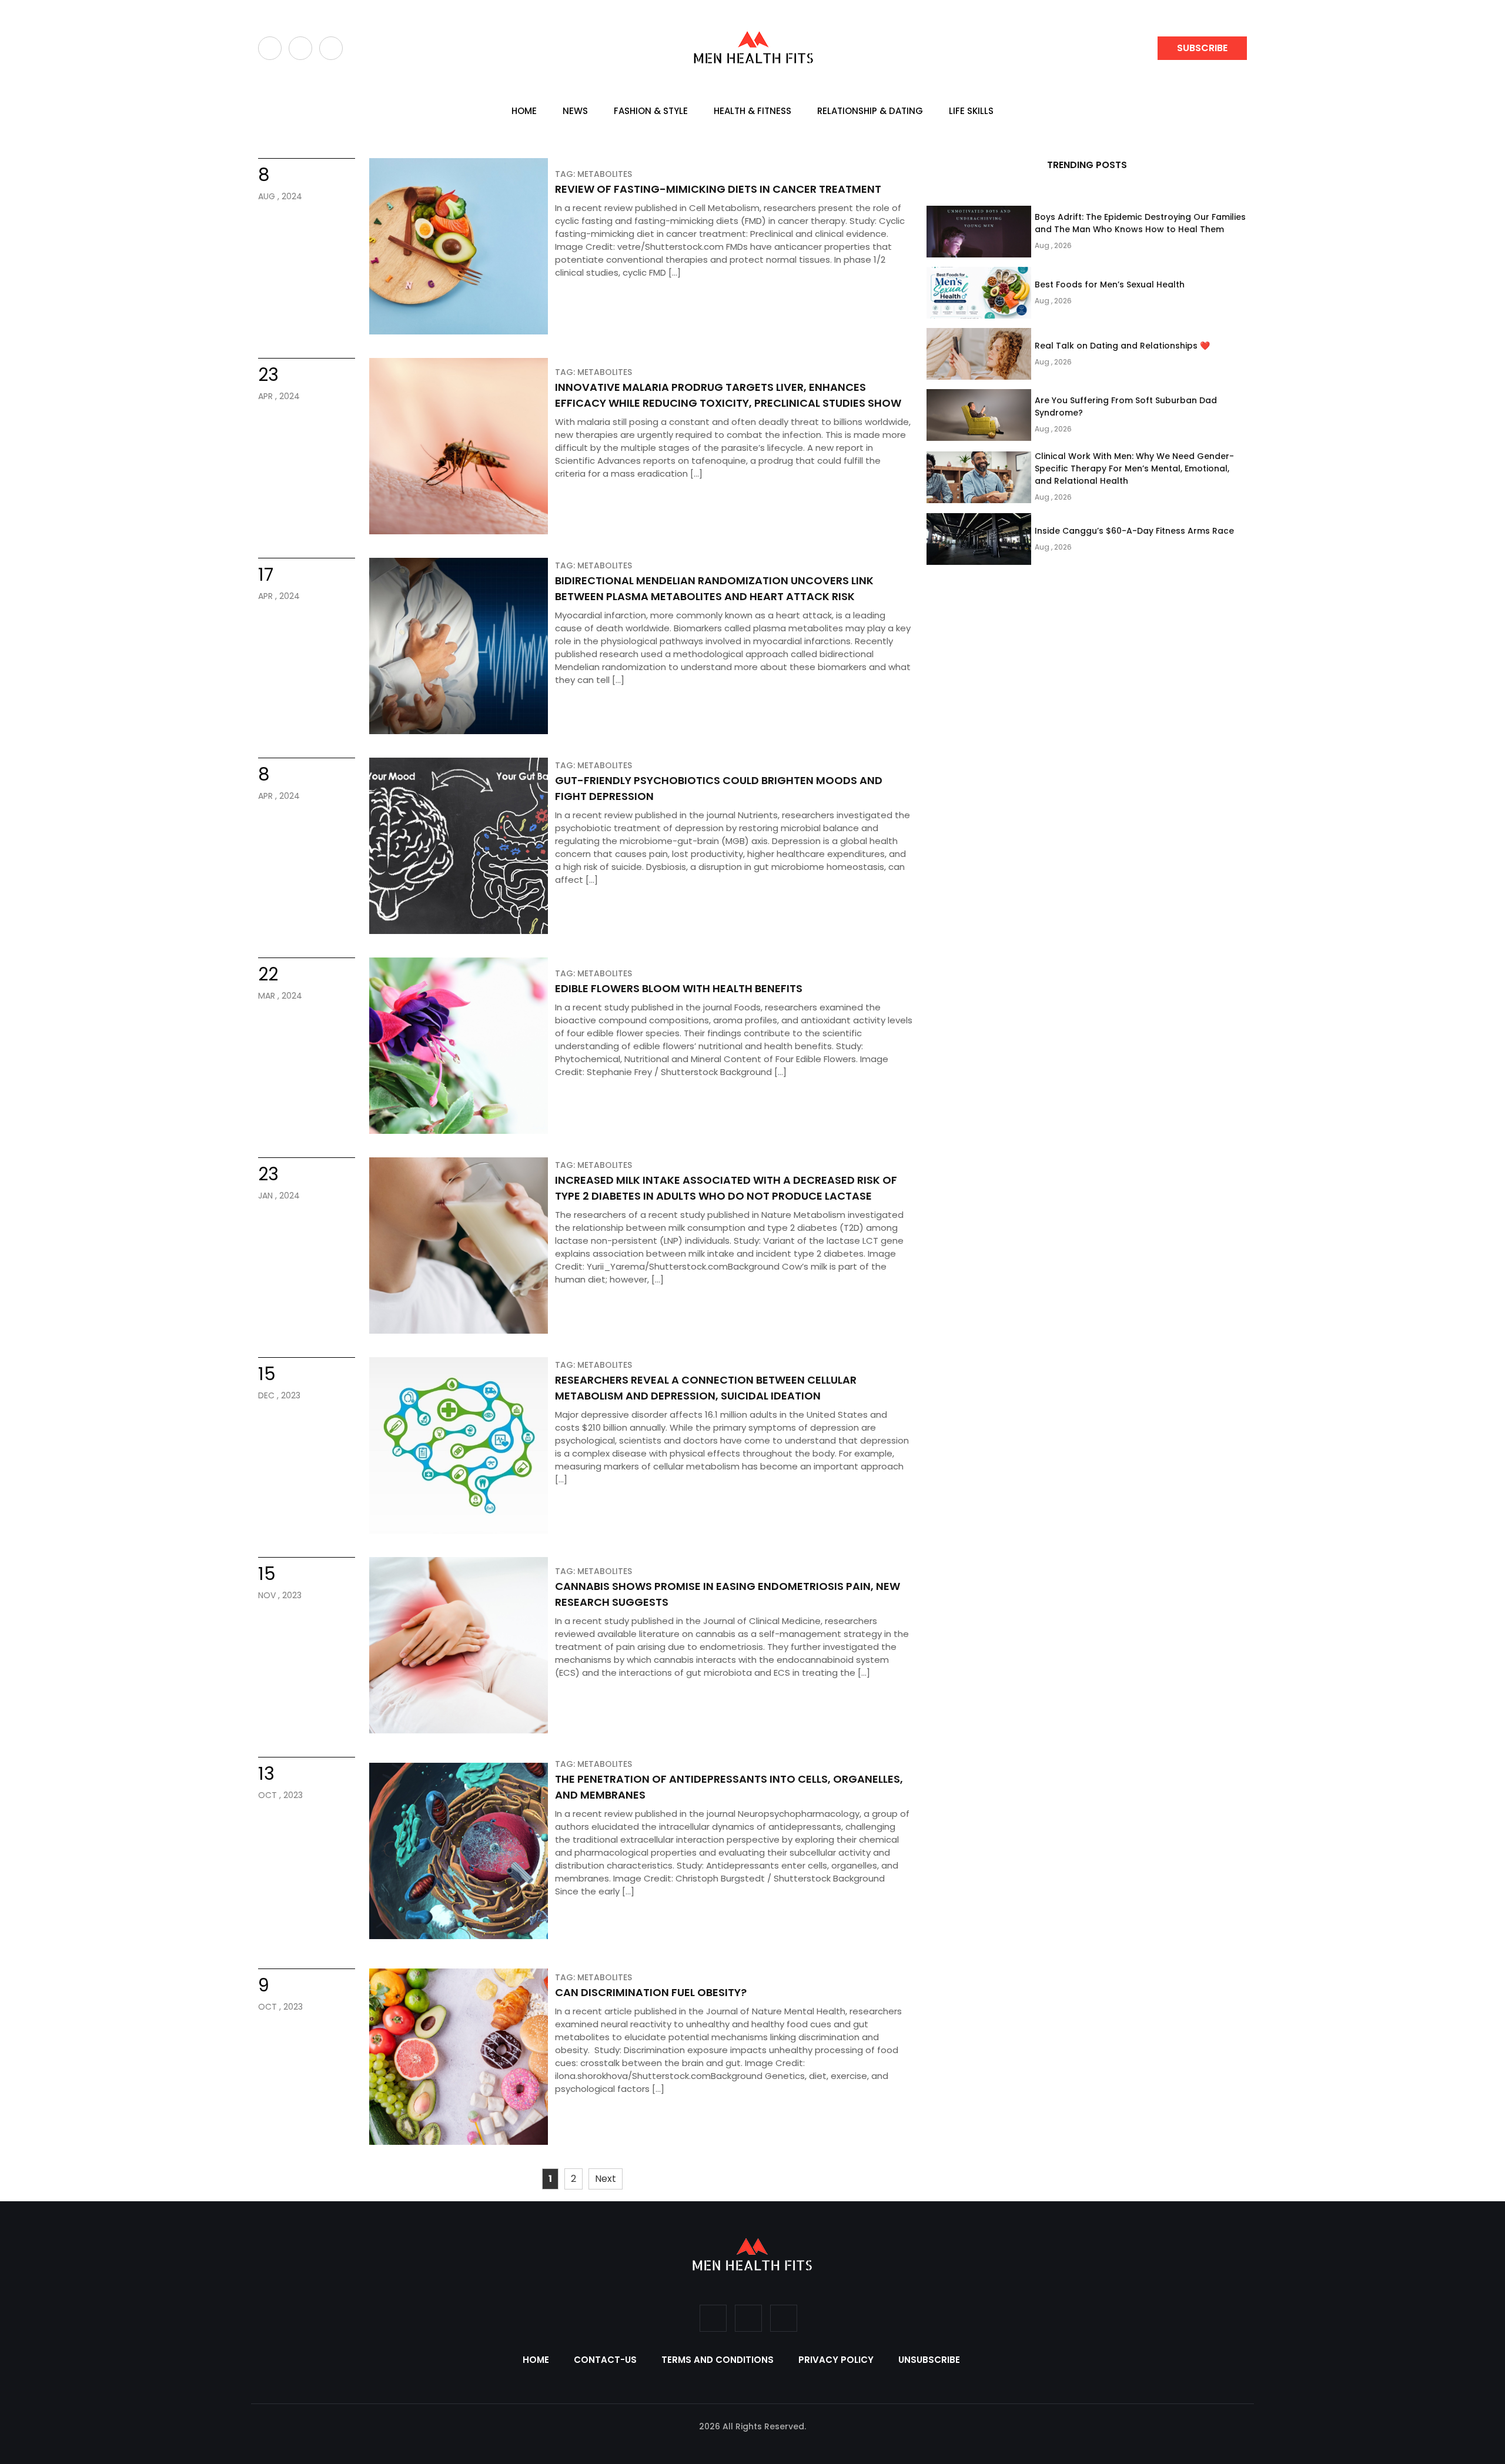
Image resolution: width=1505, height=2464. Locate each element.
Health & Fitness (752, 111)
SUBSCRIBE (1202, 48)
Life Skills (971, 111)
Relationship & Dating (870, 111)
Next (606, 2179)
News (575, 111)
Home (524, 111)
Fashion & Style (651, 111)
